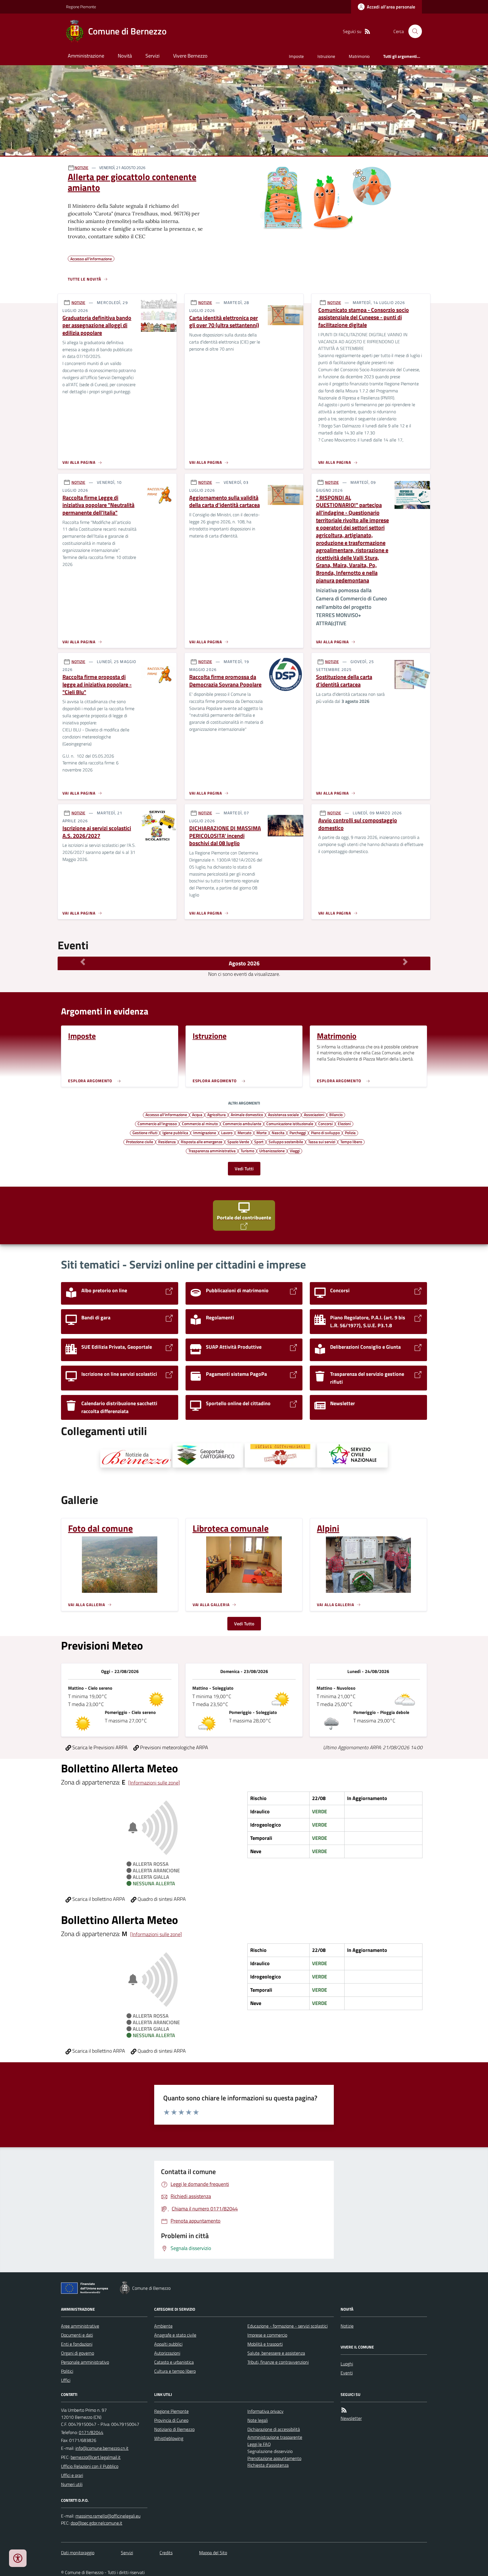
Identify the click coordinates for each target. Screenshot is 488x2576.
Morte (262, 1132)
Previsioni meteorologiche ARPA (174, 1747)
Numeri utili (72, 2484)
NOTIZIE (81, 168)
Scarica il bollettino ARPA (98, 1899)
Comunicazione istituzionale (290, 1123)
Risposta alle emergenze (201, 1142)
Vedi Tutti (244, 1169)
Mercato (244, 1132)
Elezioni (344, 1123)
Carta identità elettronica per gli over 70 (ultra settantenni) (224, 322)
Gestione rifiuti (145, 1132)
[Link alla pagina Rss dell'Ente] (344, 2410)
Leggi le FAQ (259, 2444)
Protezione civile (140, 1142)
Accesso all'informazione (166, 1114)
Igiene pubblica (175, 1132)
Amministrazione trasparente (275, 2437)
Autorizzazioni (167, 2353)
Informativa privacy (265, 2411)
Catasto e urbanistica (174, 2362)
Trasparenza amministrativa (212, 1151)
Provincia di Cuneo (171, 2420)
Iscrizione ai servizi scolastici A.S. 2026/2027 (97, 832)
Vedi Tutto (244, 1624)
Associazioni (314, 1114)
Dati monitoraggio (78, 2553)
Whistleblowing (169, 2438)
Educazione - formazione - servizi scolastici (287, 2326)
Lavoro (227, 1132)
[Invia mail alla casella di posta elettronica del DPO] (108, 2516)
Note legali (258, 2420)
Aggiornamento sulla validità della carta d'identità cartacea (225, 501)
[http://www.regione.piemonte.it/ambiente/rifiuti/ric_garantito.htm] (280, 1455)
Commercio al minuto (200, 1123)
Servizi (152, 56)
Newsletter (351, 2418)
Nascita (278, 1132)
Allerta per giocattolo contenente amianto (132, 182)
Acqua (197, 1114)
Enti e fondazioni (77, 2344)
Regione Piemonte (81, 7)
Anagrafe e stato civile (175, 2335)
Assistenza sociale (283, 1114)
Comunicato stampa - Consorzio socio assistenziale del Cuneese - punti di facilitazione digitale (364, 318)
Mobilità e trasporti (265, 2344)
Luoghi (347, 2364)
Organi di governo (78, 2353)
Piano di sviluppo (325, 1132)
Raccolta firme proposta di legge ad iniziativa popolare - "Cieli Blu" (97, 685)
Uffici (66, 2380)
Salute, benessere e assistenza (276, 2353)
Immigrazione (205, 1132)
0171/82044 (91, 2432)
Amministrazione (86, 56)
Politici (67, 2371)
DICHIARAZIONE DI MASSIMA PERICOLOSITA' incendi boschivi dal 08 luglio (225, 836)
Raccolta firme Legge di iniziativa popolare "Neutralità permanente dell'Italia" (98, 505)
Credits (166, 2553)
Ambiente (163, 2326)
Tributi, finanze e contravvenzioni (278, 2362)
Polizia (350, 1132)
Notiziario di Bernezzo (174, 2429)
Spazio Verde (238, 1142)
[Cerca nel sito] (413, 31)
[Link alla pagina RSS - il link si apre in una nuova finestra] (367, 31)
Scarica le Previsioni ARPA (99, 1747)
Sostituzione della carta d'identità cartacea (344, 681)
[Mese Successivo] (405, 962)
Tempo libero (351, 1142)
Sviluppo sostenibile (286, 1142)
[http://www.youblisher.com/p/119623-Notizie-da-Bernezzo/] (136, 1458)
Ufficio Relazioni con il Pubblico (90, 2466)
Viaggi (295, 1151)
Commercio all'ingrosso (157, 1123)
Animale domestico (247, 1114)
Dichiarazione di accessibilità (274, 2429)
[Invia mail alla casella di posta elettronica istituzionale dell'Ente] (102, 2448)
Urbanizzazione (272, 1151)
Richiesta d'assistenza (268, 2465)
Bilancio (336, 1114)
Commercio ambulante (242, 1123)
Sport (259, 1142)
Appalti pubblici (168, 2344)
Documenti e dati (77, 2335)
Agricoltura (216, 1114)
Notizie (347, 2326)
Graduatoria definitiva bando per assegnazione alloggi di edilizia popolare (97, 325)
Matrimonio (359, 56)
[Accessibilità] (18, 2558)
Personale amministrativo (85, 2362)
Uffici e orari (72, 2475)
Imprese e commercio (267, 2335)
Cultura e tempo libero (175, 2371)
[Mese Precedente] (83, 962)
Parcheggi (298, 1132)
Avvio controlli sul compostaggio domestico (358, 824)
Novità (125, 56)
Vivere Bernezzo (190, 56)
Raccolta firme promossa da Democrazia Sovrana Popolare (225, 681)
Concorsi (325, 1123)
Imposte (296, 56)
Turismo (247, 1151)
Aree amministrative (80, 2326)
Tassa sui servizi (322, 1142)
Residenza (167, 1142)
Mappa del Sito (213, 2553)
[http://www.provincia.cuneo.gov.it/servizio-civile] (352, 1455)
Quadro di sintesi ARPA (161, 1899)
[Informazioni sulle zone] (154, 1783)
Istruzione (326, 56)
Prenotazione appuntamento (274, 2458)
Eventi (347, 2373)
